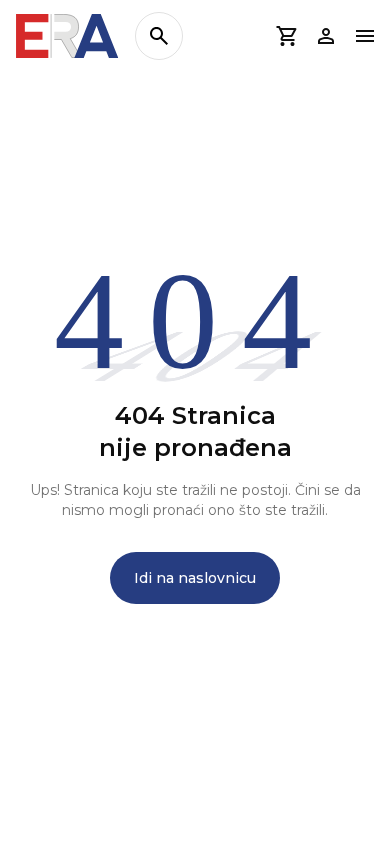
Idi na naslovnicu (195, 578)
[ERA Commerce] (67, 36)
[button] (286, 36)
